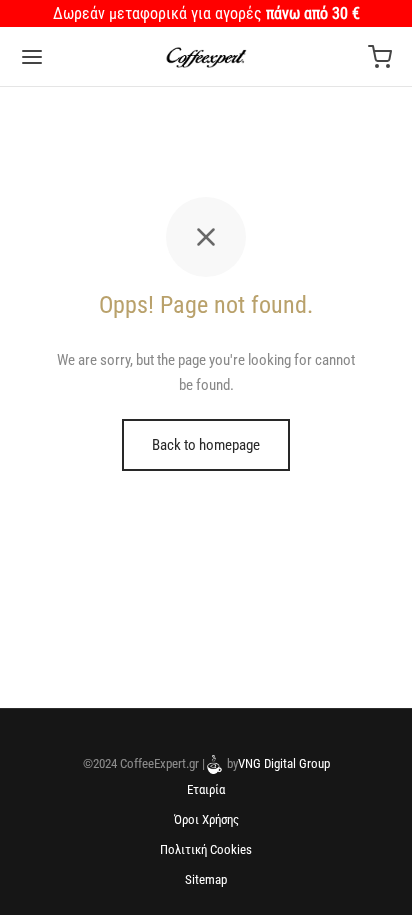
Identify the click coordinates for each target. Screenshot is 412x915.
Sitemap (206, 879)
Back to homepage (206, 445)
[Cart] (380, 57)
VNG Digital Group (284, 763)
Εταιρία (206, 789)
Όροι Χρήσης (206, 819)
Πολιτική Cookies (206, 849)
